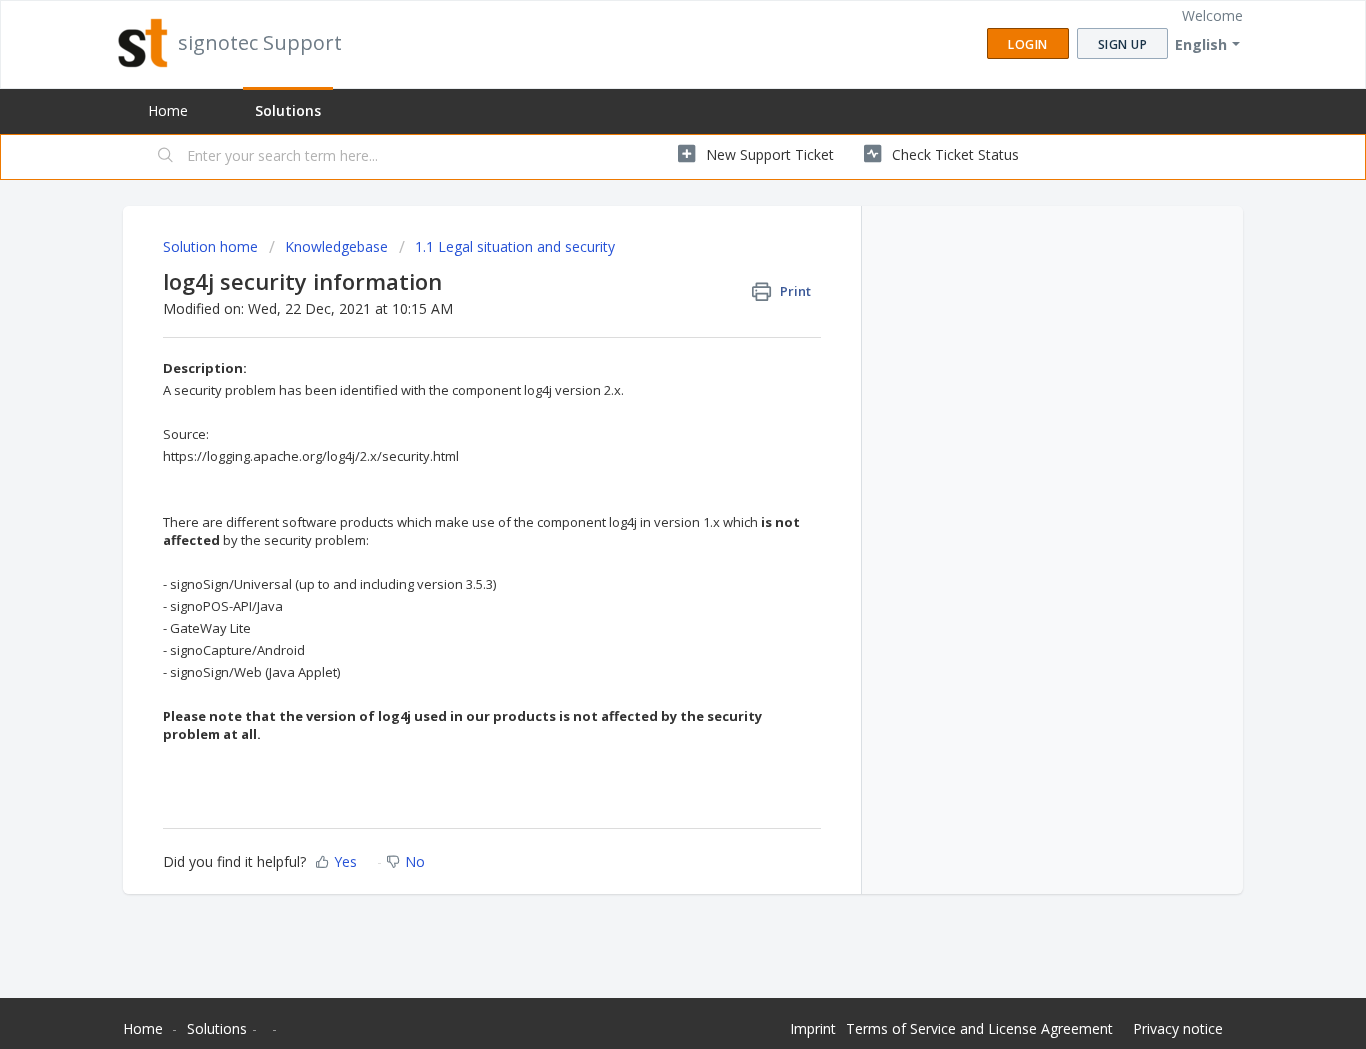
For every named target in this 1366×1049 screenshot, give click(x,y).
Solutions (288, 110)
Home (168, 110)
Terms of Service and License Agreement (979, 1028)
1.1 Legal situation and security (515, 246)
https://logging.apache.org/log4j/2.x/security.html (311, 456)
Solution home (212, 246)
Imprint (813, 1028)
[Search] (166, 157)
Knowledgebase (336, 246)
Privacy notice (1178, 1028)
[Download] (646, 260)
